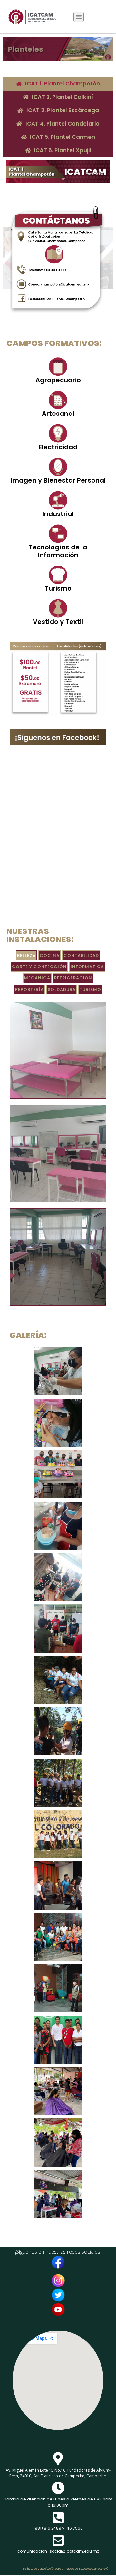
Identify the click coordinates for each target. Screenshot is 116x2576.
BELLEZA (26, 955)
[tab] (58, 84)
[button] (79, 17)
